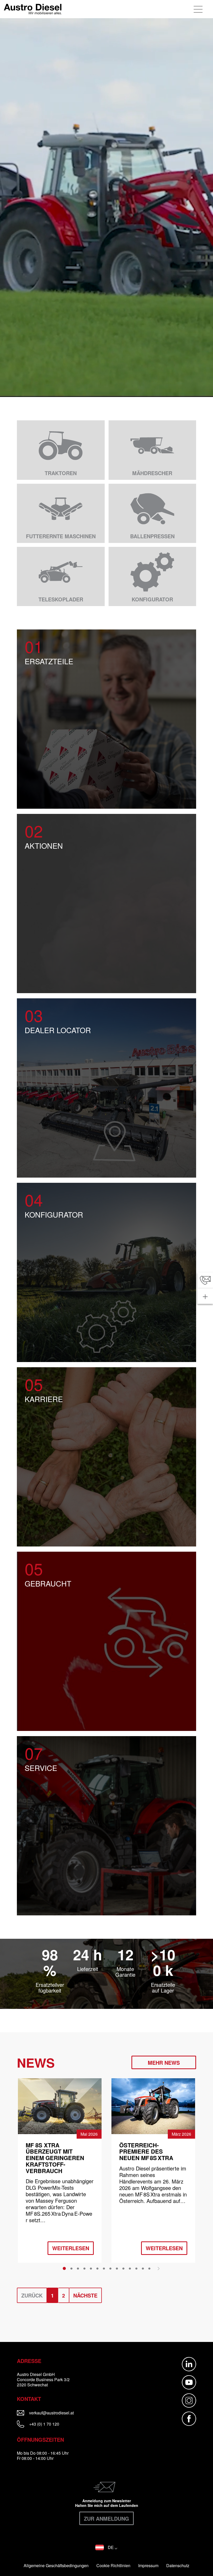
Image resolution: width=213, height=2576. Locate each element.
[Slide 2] (71, 2268)
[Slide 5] (91, 2268)
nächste (85, 2295)
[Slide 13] (143, 2268)
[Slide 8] (110, 2268)
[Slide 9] (117, 2268)
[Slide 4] (84, 2268)
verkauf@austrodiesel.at (64, 2413)
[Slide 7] (104, 2268)
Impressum (148, 2566)
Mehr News (164, 2063)
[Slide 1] (64, 2268)
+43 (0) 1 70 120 (44, 2424)
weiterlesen (71, 2248)
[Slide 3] (78, 2268)
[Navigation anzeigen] (199, 9)
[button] (106, 2547)
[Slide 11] (130, 2268)
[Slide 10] (123, 2268)
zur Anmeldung (106, 2518)
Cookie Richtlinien (113, 2566)
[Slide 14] (149, 2268)
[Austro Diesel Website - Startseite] (33, 9)
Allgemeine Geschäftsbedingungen (56, 2566)
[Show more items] (205, 1296)
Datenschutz (178, 2566)
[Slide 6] (97, 2268)
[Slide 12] (136, 2268)
